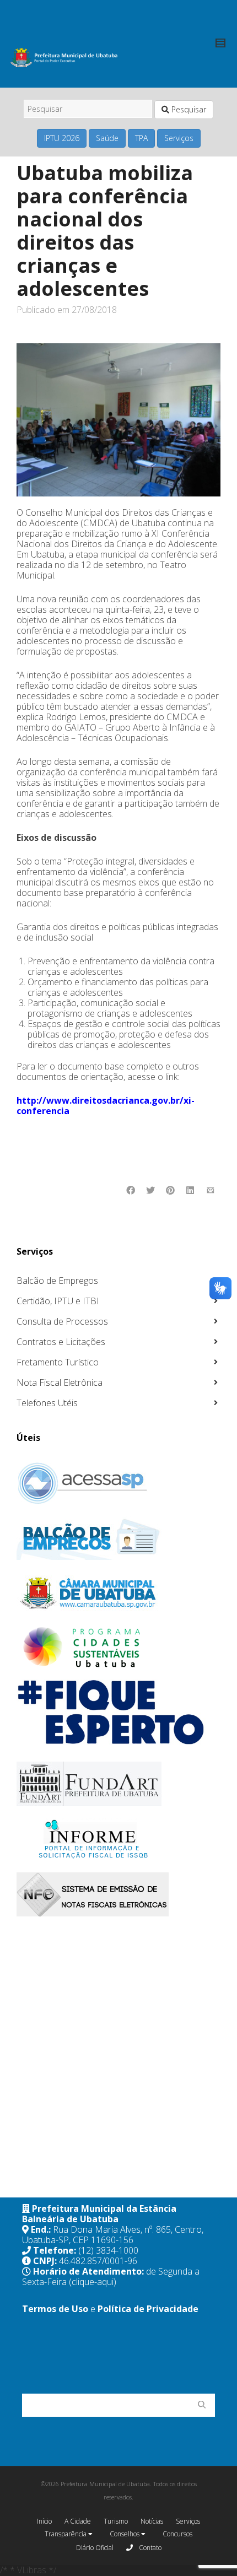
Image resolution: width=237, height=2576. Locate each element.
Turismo (116, 2521)
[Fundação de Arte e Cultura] (117, 1784)
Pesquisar (188, 109)
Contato (149, 2548)
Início (44, 2521)
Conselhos (125, 2534)
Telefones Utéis (47, 1403)
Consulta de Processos (62, 1321)
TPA (141, 138)
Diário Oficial (95, 2548)
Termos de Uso (55, 2309)
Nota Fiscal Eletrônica (60, 1382)
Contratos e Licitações (61, 1342)
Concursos (177, 2534)
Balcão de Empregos (57, 1281)
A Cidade (78, 2521)
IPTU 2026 (62, 138)
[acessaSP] (117, 1483)
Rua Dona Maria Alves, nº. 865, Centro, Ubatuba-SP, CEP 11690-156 (113, 2235)
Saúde (107, 138)
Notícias (152, 2521)
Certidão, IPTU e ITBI (58, 1301)
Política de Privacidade (148, 2309)
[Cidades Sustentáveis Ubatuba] (117, 1648)
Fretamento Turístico (58, 1362)
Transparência (66, 2534)
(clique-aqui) (93, 2282)
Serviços (179, 138)
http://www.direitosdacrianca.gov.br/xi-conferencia (106, 1106)
